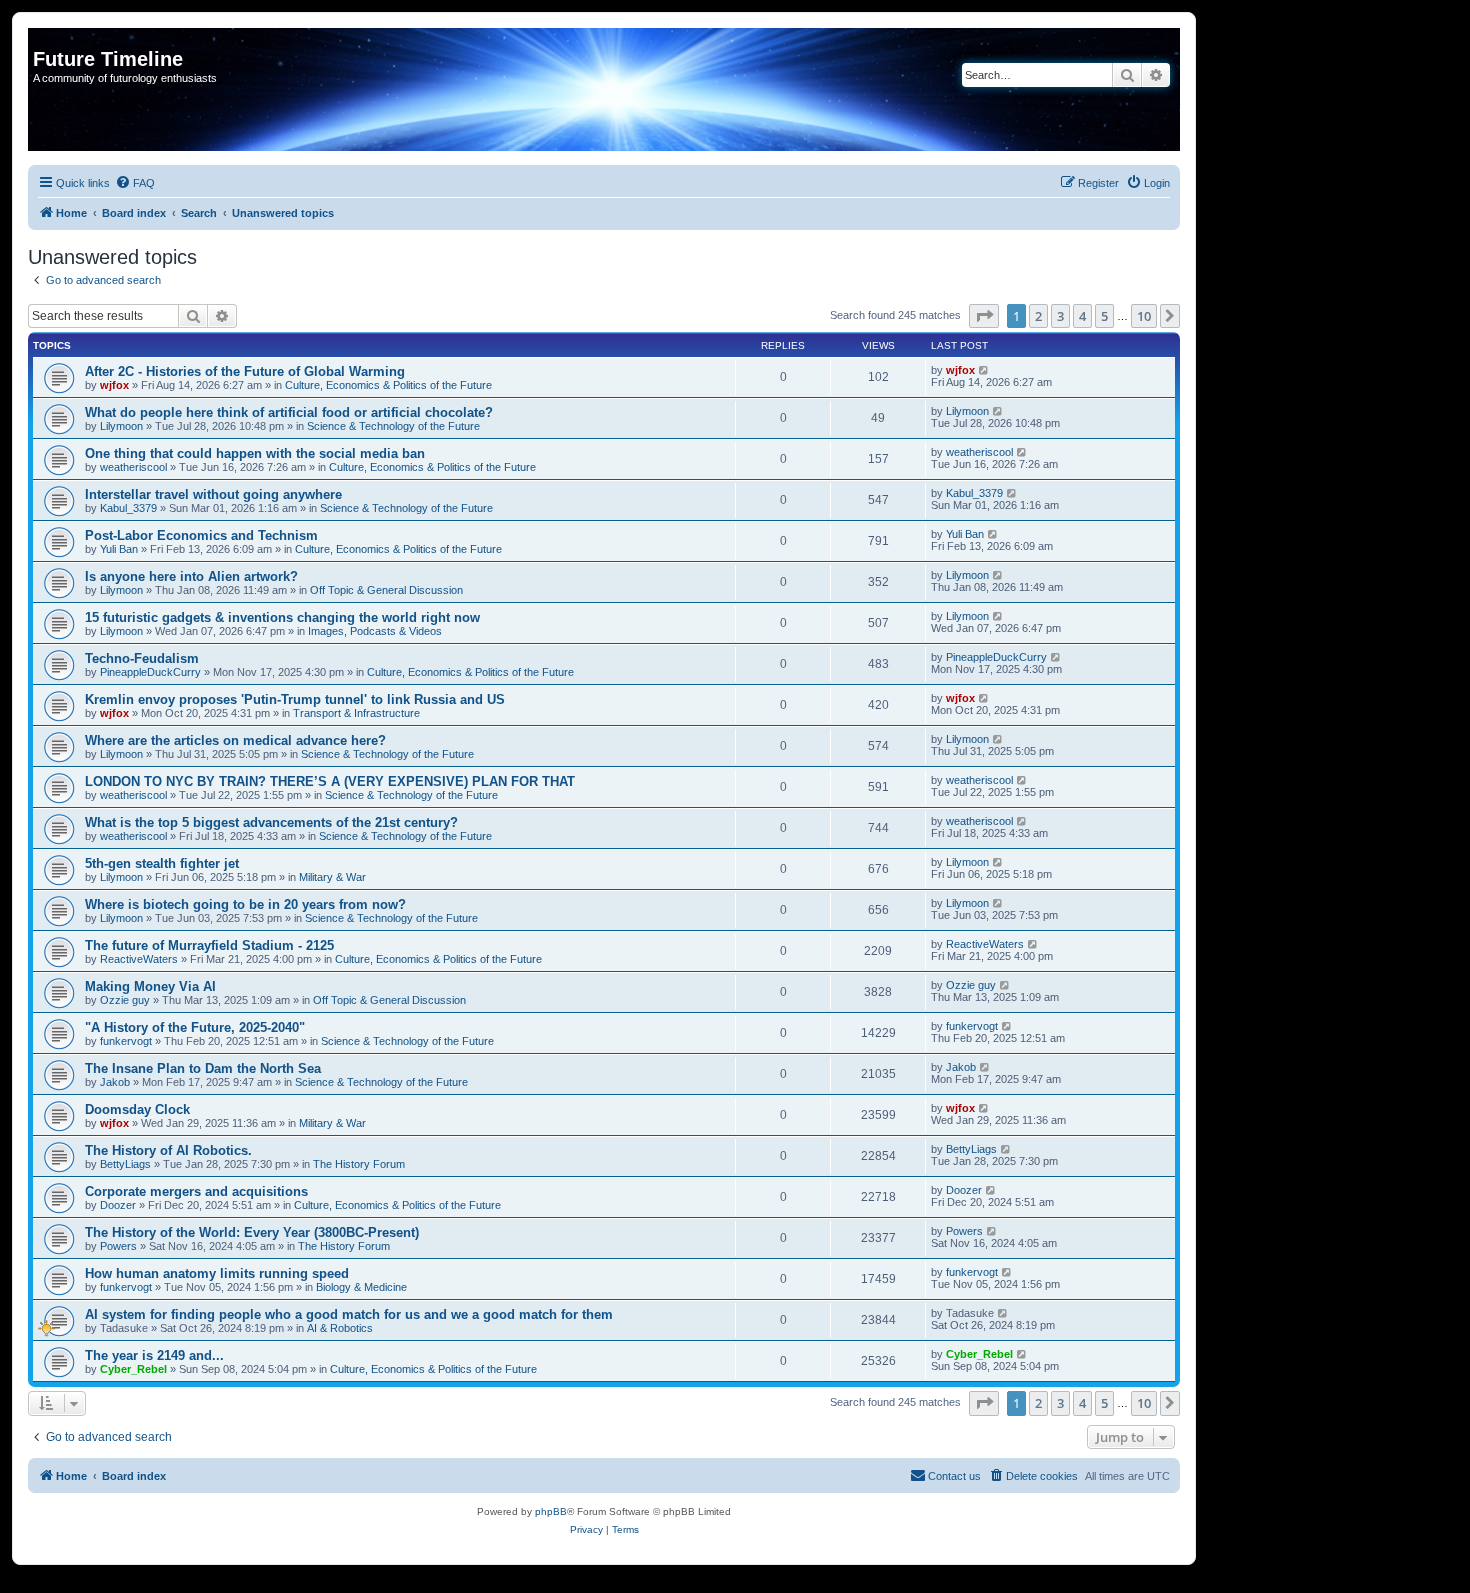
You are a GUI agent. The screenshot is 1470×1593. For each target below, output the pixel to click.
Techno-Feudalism (142, 658)
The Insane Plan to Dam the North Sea (203, 1068)
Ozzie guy (125, 1000)
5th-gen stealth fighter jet (162, 863)
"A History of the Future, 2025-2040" (195, 1027)
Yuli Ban (119, 549)
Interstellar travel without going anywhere (213, 494)
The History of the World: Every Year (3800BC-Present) (252, 1232)
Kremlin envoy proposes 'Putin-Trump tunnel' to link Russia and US (295, 699)
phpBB (551, 1511)
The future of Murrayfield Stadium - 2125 (209, 945)
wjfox (114, 385)
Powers (118, 1246)
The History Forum (359, 1164)
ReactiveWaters (139, 959)
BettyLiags (125, 1164)
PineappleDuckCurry (150, 672)
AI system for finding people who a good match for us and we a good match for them (349, 1314)
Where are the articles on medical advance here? (235, 740)
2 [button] (1038, 316)
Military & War (332, 877)
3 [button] (1060, 316)
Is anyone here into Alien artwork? (191, 576)
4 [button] (1082, 316)
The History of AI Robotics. (168, 1150)
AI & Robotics (340, 1328)
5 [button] (1104, 316)
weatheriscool (133, 467)
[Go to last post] (984, 370)
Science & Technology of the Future (393, 426)
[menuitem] (135, 183)
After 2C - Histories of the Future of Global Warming (245, 371)
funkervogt (126, 1041)
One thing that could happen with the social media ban (255, 453)
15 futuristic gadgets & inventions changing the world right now (282, 617)
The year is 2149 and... (154, 1355)
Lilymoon (121, 426)
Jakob (115, 1082)
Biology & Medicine (361, 1287)
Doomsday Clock (137, 1109)
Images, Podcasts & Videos (375, 631)
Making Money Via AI (150, 986)
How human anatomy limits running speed (217, 1273)
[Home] (44, 38)
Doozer (118, 1205)
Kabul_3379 (128, 508)
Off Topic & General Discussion (386, 590)
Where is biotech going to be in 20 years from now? (245, 904)
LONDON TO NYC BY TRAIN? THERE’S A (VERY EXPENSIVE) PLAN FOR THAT (330, 781)
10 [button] (1144, 316)
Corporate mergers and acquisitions (196, 1191)
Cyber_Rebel (133, 1369)
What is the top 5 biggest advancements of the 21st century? (271, 822)
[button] (984, 316)
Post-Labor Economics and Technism (201, 535)
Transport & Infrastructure (356, 713)
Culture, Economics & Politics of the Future (388, 385)
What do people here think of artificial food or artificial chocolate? (289, 412)
